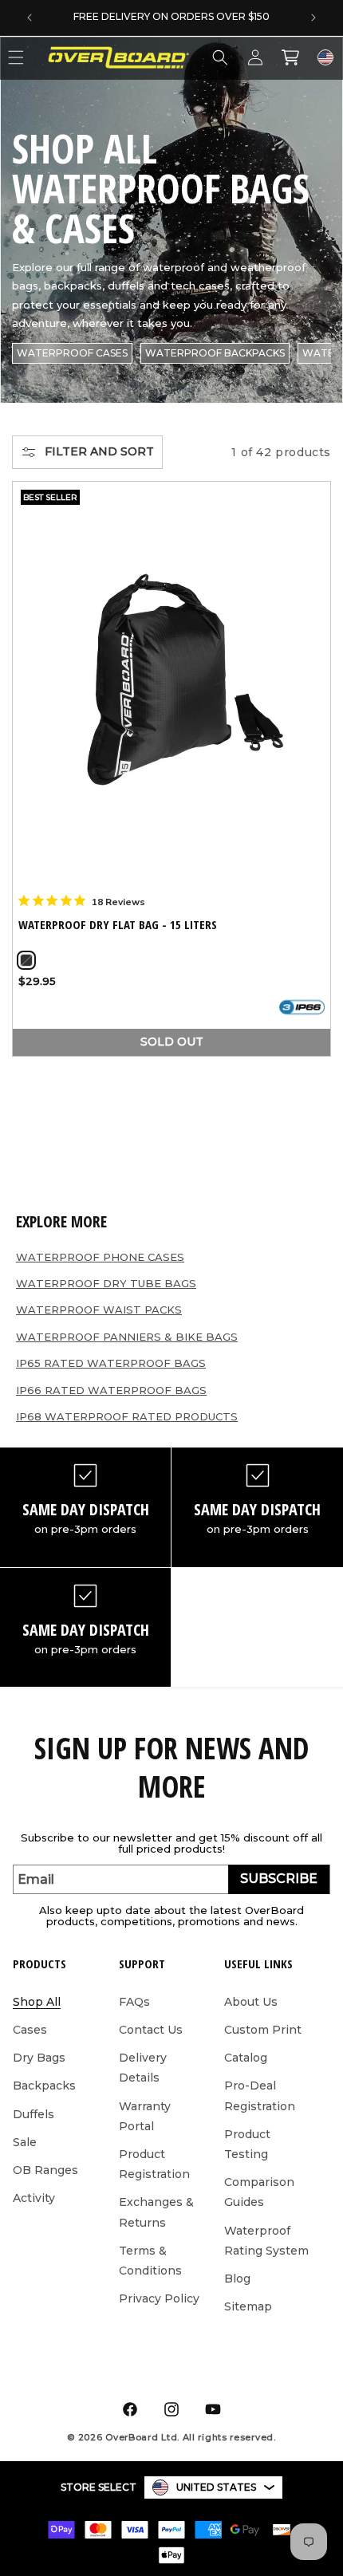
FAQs (134, 2002)
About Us (251, 2002)
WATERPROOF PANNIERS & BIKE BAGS (127, 1337)
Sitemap (248, 2306)
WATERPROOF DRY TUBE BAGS (106, 1283)
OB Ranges (45, 2170)
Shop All (37, 2002)
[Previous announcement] (30, 18)
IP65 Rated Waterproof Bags (111, 1363)
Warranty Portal (145, 2116)
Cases (30, 2030)
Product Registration (154, 2164)
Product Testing (247, 2144)
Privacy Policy (159, 2298)
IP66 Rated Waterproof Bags (111, 1390)
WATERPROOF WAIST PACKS (99, 1310)
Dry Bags (39, 2058)
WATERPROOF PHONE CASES (100, 1257)
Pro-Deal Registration (260, 2095)
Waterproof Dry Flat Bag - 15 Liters (118, 925)
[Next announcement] (313, 18)
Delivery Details (143, 2068)
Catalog (246, 2058)
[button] (220, 57)
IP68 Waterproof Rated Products (127, 1416)
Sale (25, 2142)
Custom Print (263, 2030)
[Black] (26, 960)
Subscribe (279, 1879)
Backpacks (44, 2086)
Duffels (34, 2114)
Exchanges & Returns (156, 2212)
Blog (237, 2279)
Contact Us (151, 2030)
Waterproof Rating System (266, 2241)
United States (216, 2487)
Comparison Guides (259, 2192)
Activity (34, 2198)
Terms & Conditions (150, 2261)
